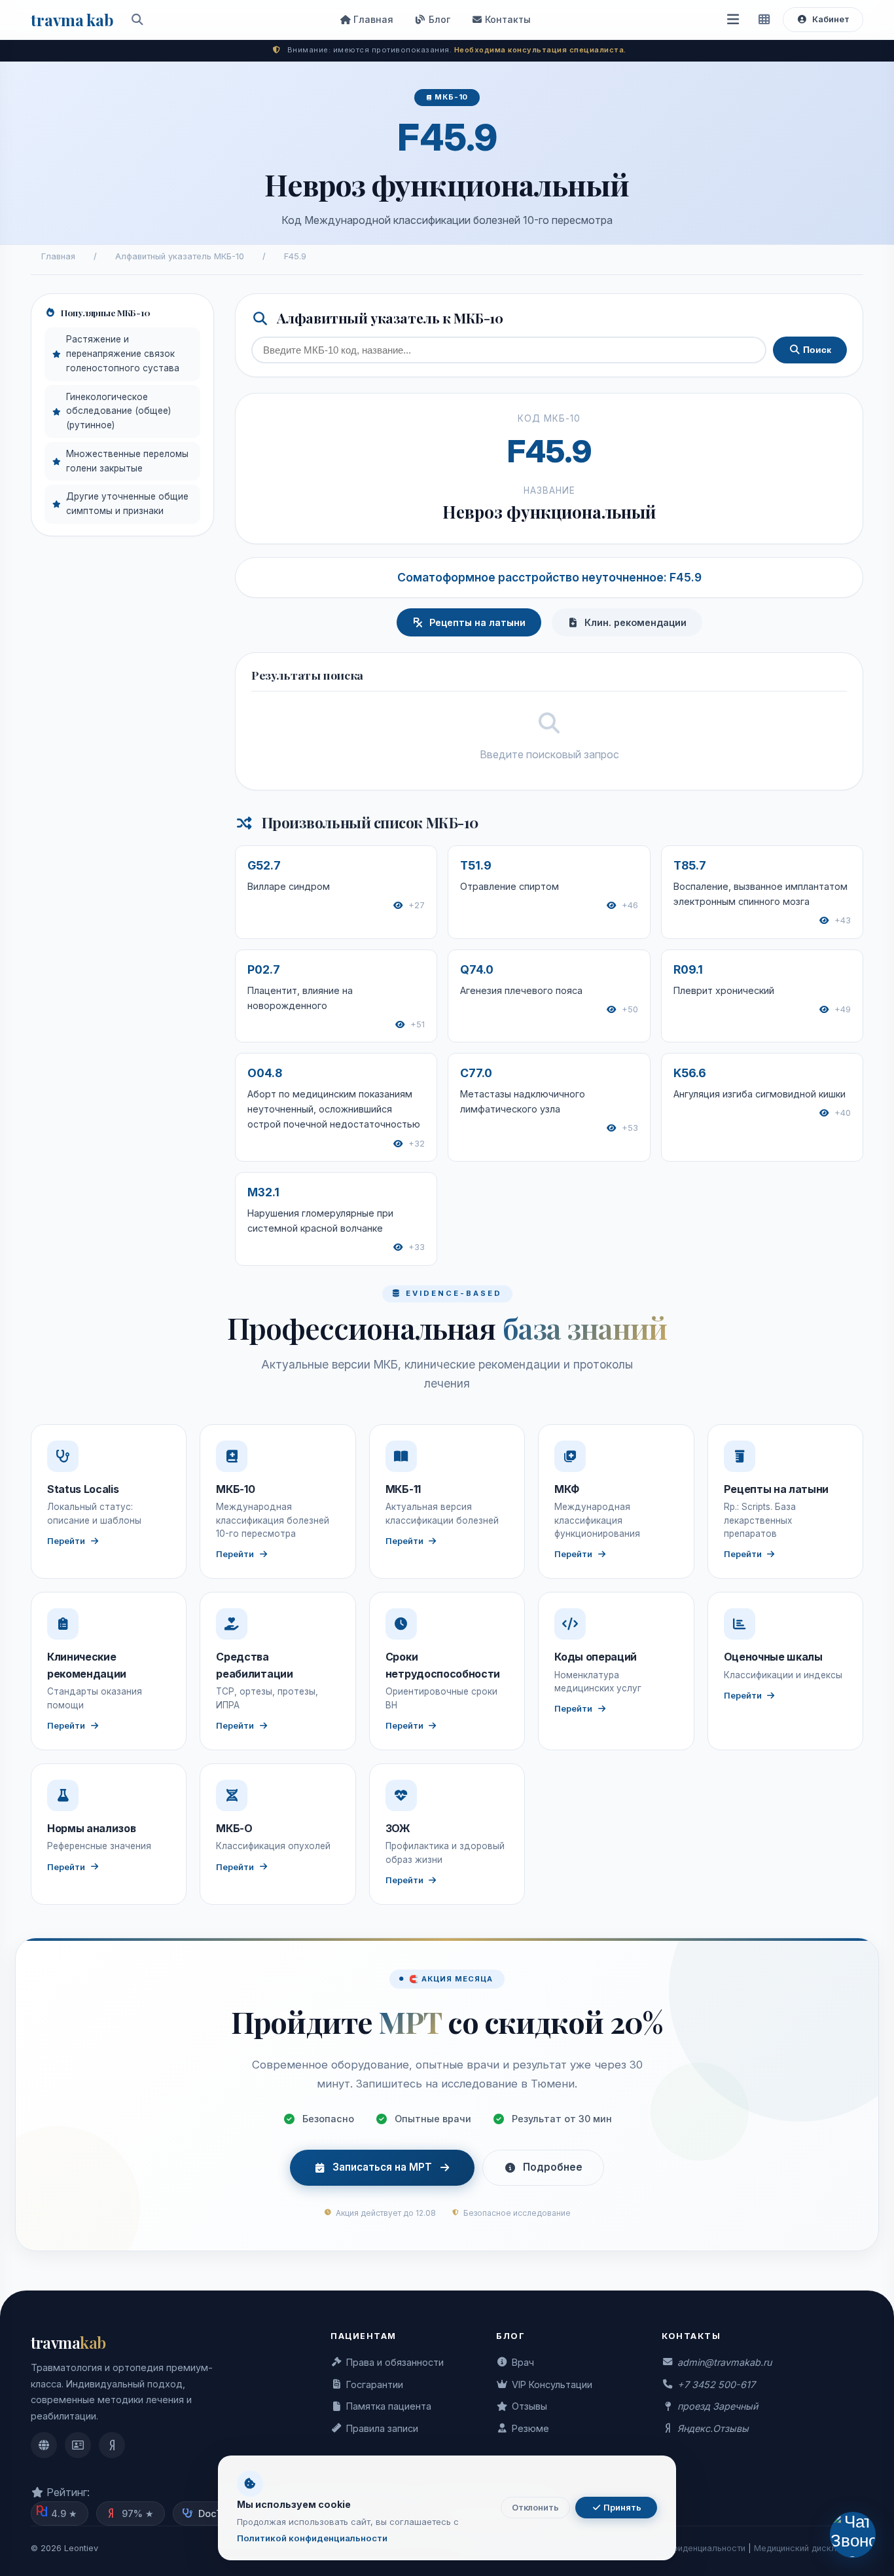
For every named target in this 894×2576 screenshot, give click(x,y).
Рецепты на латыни (477, 622)
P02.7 (264, 969)
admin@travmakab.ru (724, 2362)
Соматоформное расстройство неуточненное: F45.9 (549, 577)
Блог (438, 19)
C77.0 (476, 1073)
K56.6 (690, 1073)
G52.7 (264, 865)
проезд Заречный (718, 2406)
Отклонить (535, 2508)
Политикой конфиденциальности (312, 2538)
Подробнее (553, 2167)
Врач (523, 2362)
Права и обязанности (395, 2362)
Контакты (507, 19)
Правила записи (382, 2428)
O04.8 (265, 1073)
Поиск (816, 350)
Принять (621, 2508)
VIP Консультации (552, 2384)
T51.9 (476, 865)
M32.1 (263, 1192)
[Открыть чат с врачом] (853, 2535)
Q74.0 (477, 969)
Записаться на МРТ (382, 2167)
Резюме (530, 2428)
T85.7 (690, 865)
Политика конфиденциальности (681, 2548)
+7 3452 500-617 (716, 2384)
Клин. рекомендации (635, 622)
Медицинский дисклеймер (809, 2548)
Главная (372, 19)
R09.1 (688, 969)
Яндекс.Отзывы (713, 2428)
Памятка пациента (389, 2406)
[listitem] (44, 2445)
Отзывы (529, 2406)
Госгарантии (375, 2384)
